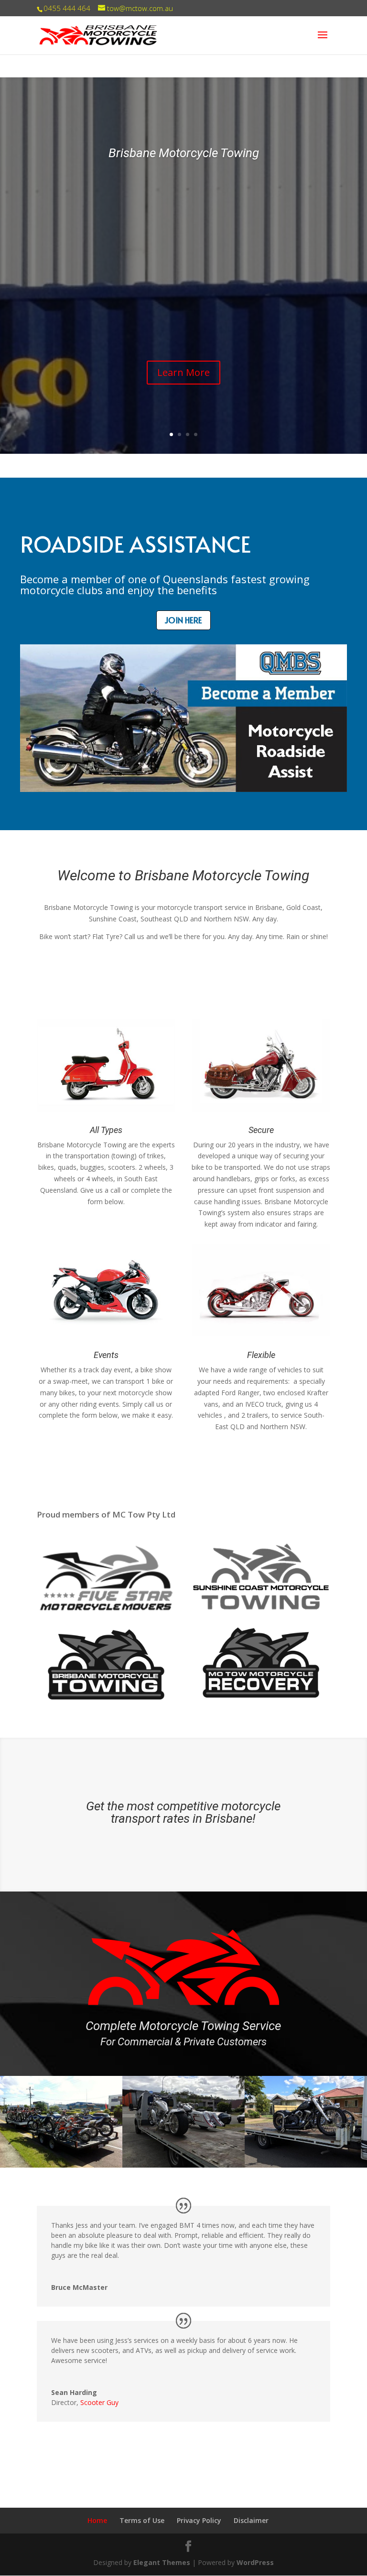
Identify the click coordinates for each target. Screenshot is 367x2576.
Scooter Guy (99, 2402)
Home (97, 2520)
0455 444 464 (67, 8)
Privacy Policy (199, 2520)
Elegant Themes (162, 2562)
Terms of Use (142, 2520)
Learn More (183, 372)
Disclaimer (251, 2520)
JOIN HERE (183, 620)
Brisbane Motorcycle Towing (184, 153)
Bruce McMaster (79, 2287)
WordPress (255, 2562)
